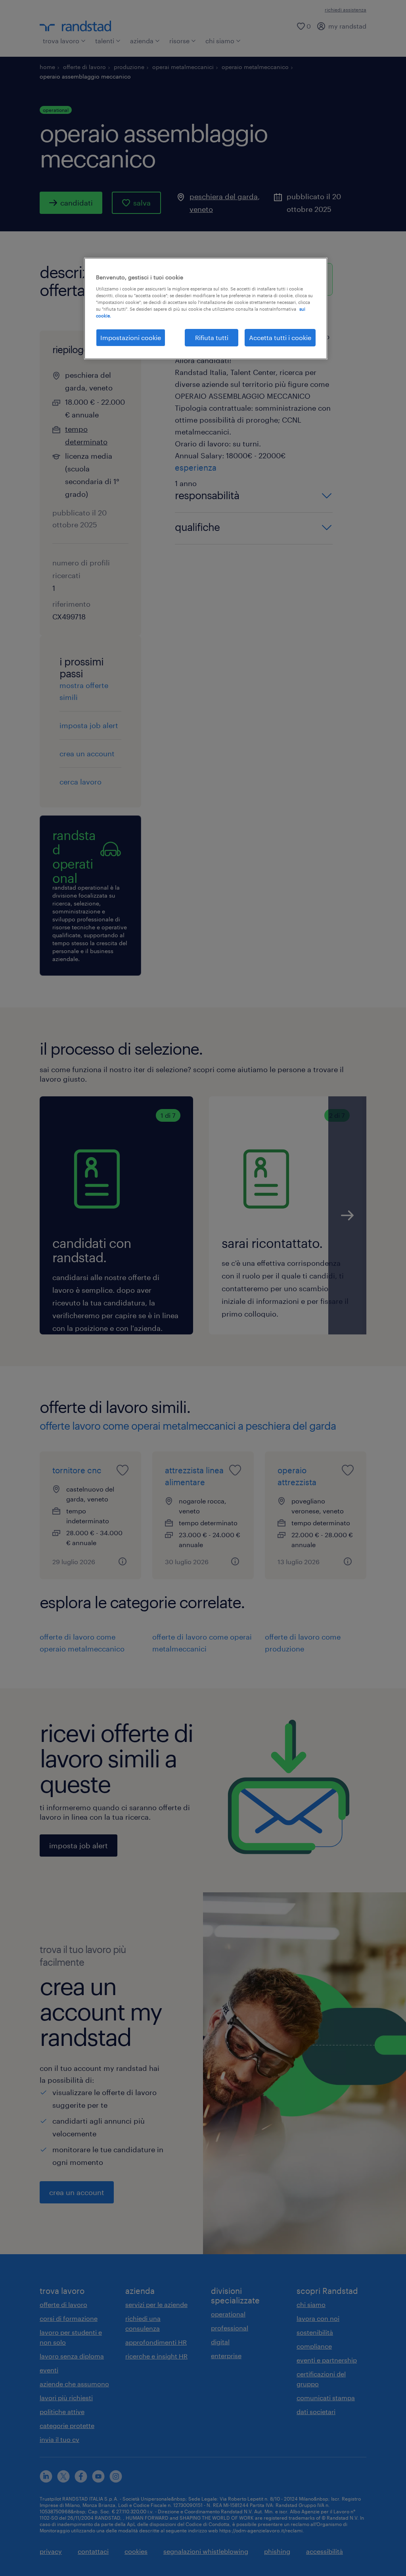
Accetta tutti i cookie (280, 337)
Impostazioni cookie (131, 337)
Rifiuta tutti (212, 337)
